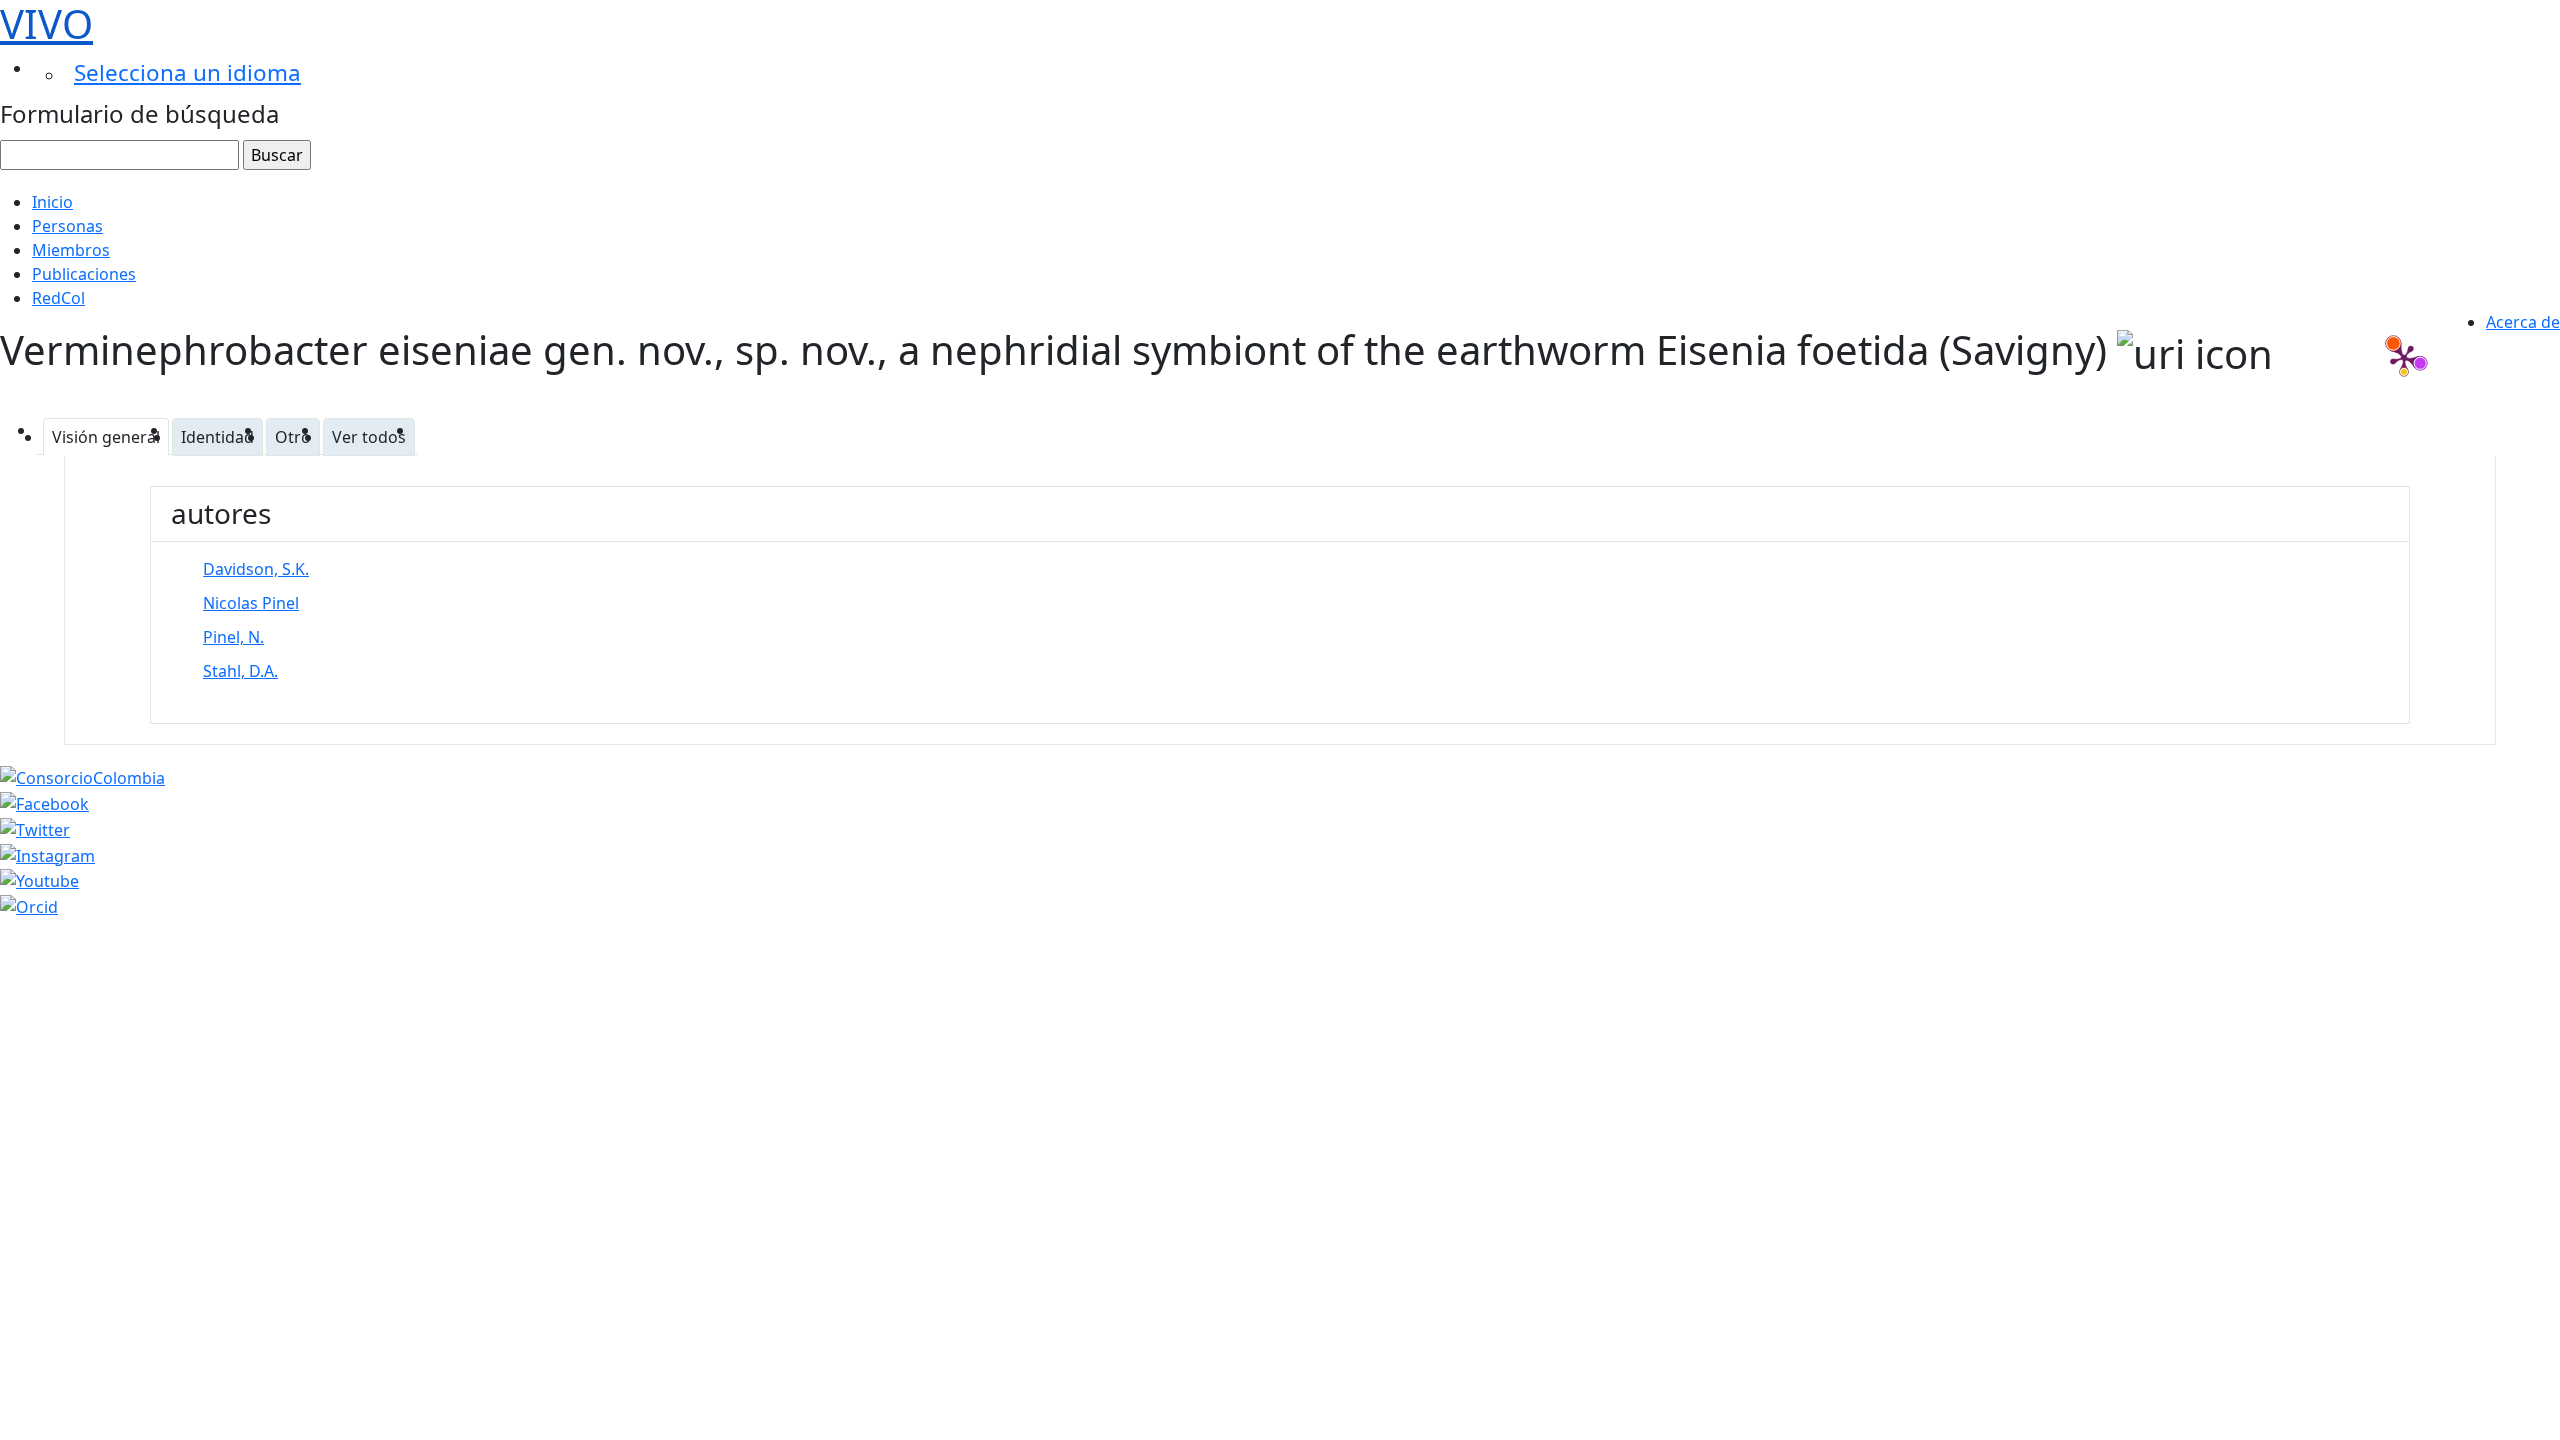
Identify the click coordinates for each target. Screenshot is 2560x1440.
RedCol (58, 298)
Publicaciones (84, 274)
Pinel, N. (233, 637)
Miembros (71, 250)
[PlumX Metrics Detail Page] (2404, 358)
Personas (67, 226)
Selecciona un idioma (187, 72)
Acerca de (2523, 322)
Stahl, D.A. (240, 671)
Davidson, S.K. (256, 569)
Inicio (52, 202)
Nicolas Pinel (251, 603)
